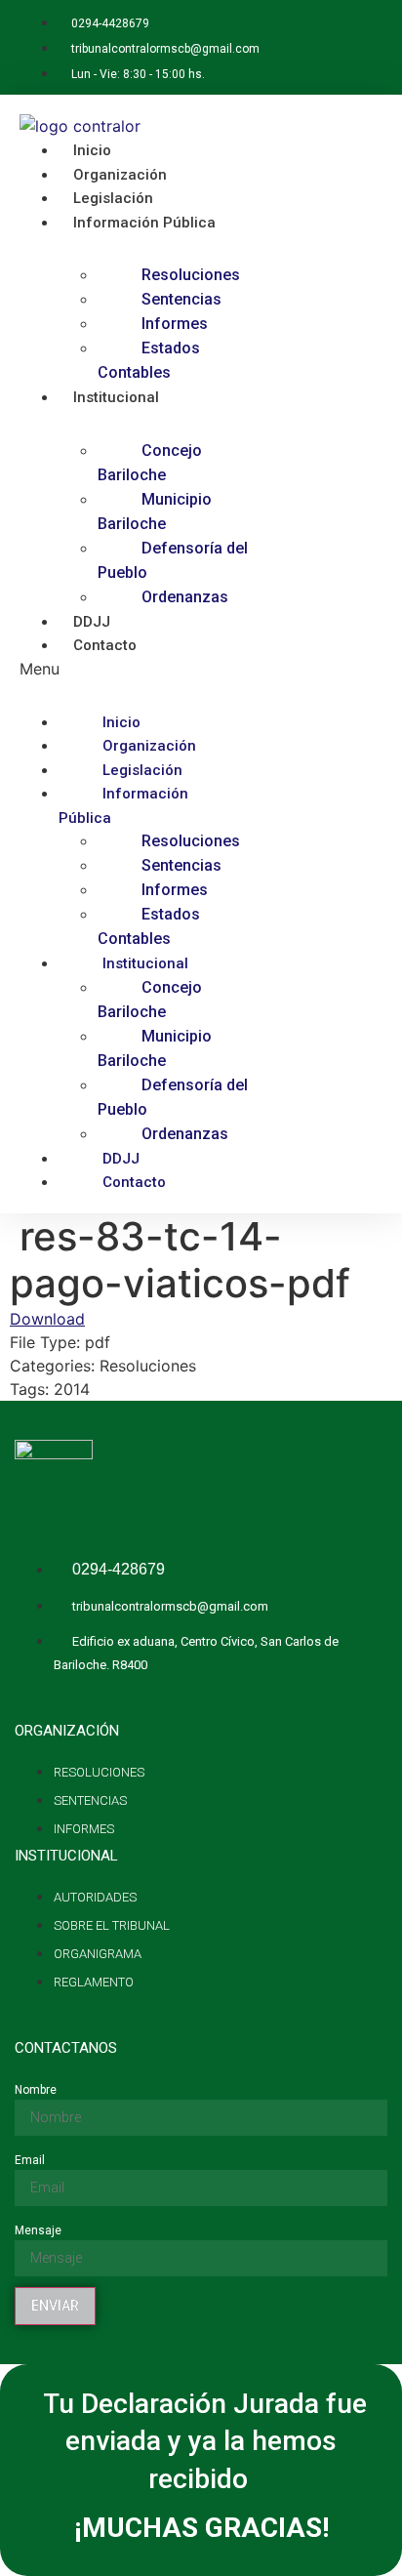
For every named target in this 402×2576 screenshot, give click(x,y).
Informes (175, 324)
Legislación (142, 770)
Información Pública (144, 223)
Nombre (36, 2090)
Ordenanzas (185, 597)
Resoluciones (191, 275)
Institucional (116, 397)
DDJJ (121, 1159)
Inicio (121, 722)
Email (30, 2160)
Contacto (105, 645)
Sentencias (181, 299)
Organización (149, 746)
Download (47, 1319)
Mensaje (38, 2230)
